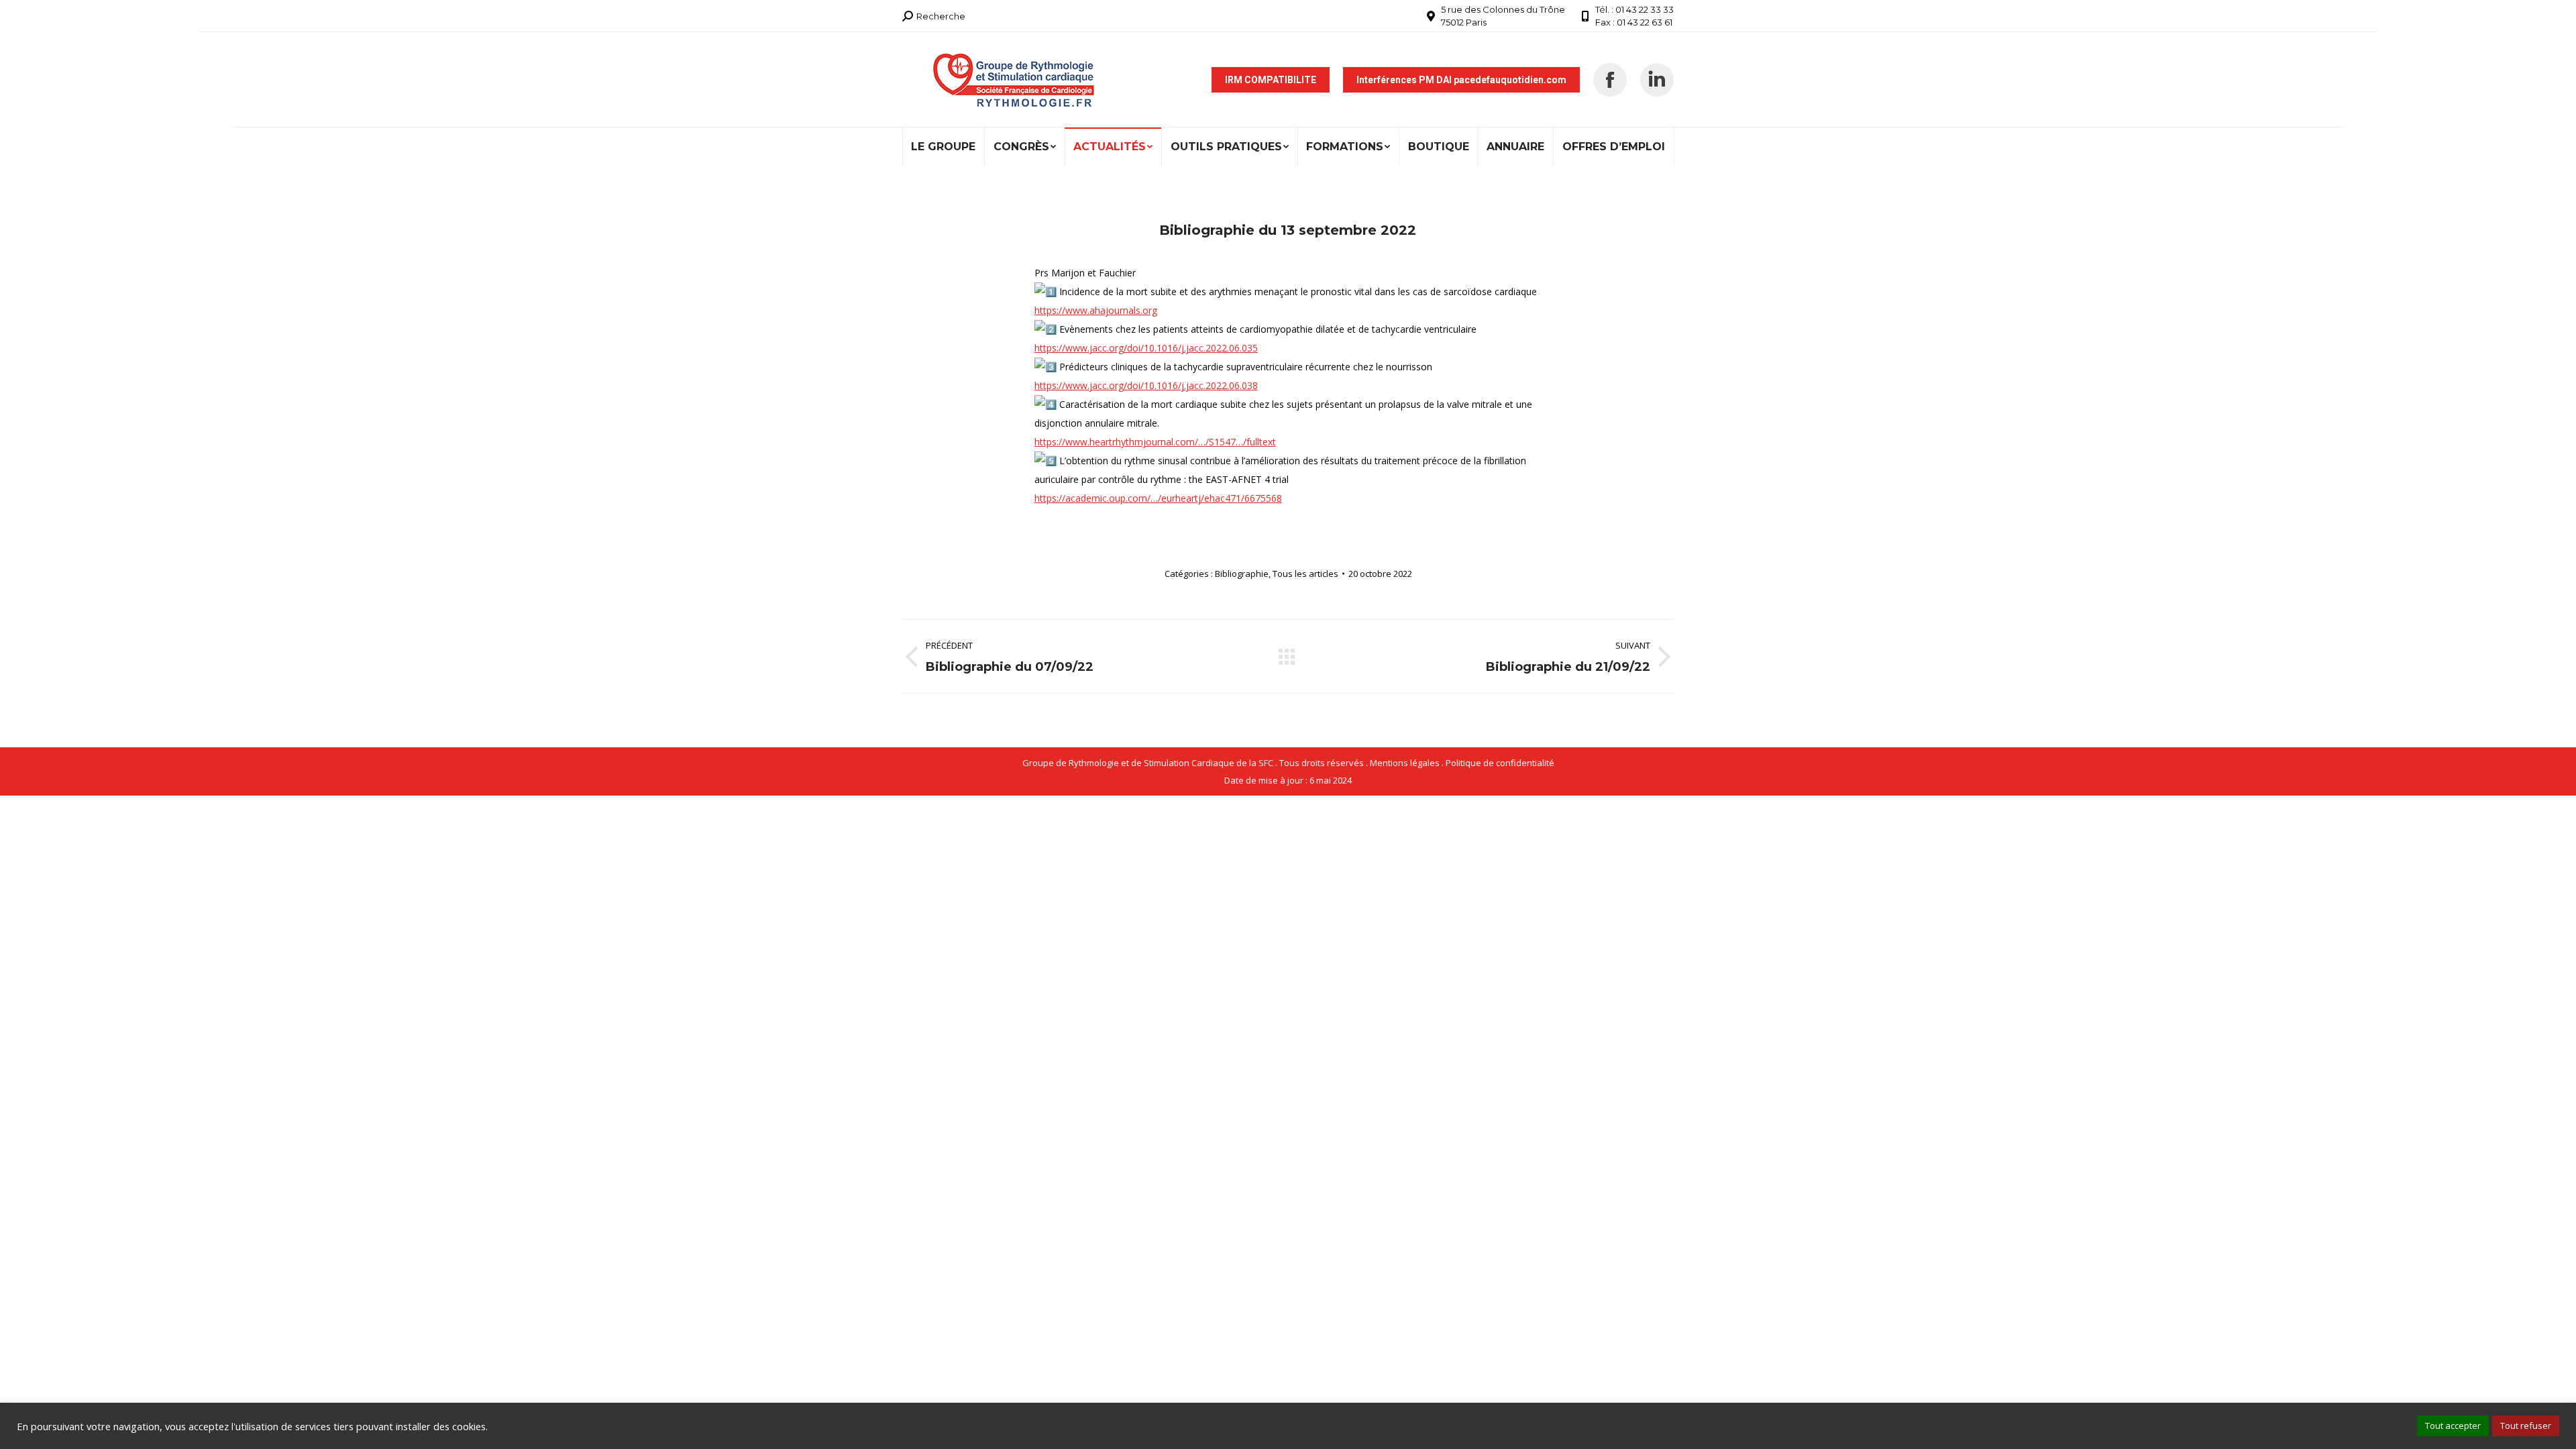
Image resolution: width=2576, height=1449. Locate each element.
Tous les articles (1305, 574)
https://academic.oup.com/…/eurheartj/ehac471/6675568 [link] (1158, 498)
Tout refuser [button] (2526, 1426)
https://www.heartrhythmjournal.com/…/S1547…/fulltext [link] (1155, 442)
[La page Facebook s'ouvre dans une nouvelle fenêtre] (1610, 80)
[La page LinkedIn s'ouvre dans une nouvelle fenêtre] (1657, 80)
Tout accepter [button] (2453, 1426)
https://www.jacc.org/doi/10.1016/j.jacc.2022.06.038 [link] (1146, 385)
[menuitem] (944, 147)
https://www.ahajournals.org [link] (1096, 310)
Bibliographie (1242, 574)
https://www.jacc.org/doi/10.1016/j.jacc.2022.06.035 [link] (1146, 348)
